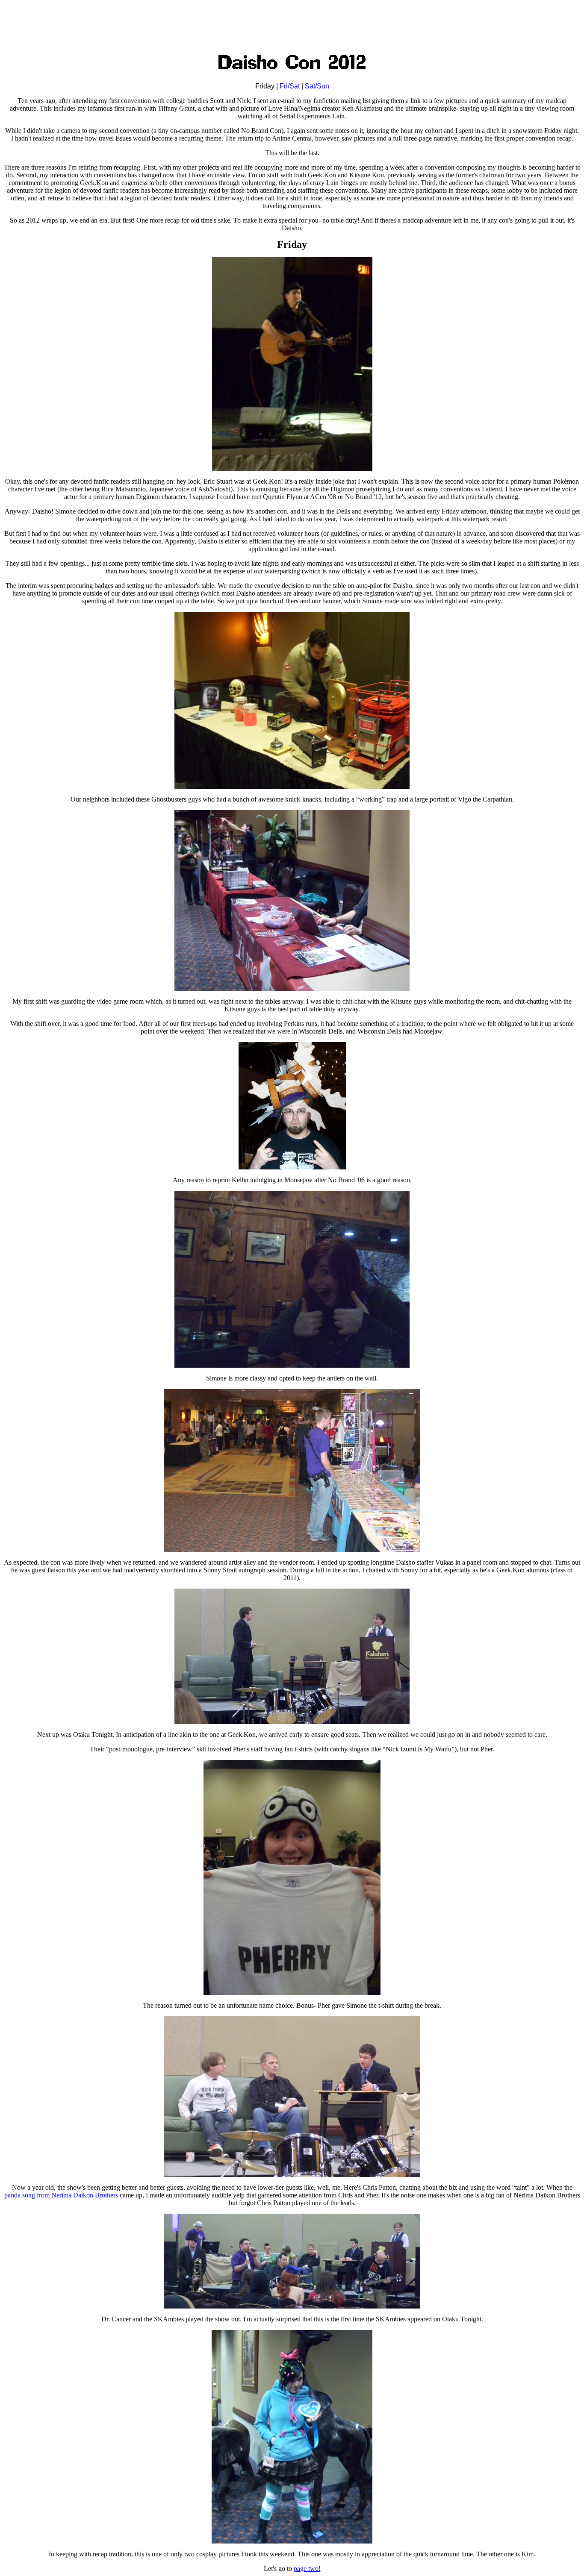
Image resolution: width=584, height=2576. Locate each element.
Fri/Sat (290, 86)
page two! (307, 2569)
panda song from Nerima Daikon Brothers (61, 2195)
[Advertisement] (292, 23)
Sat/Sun (317, 86)
